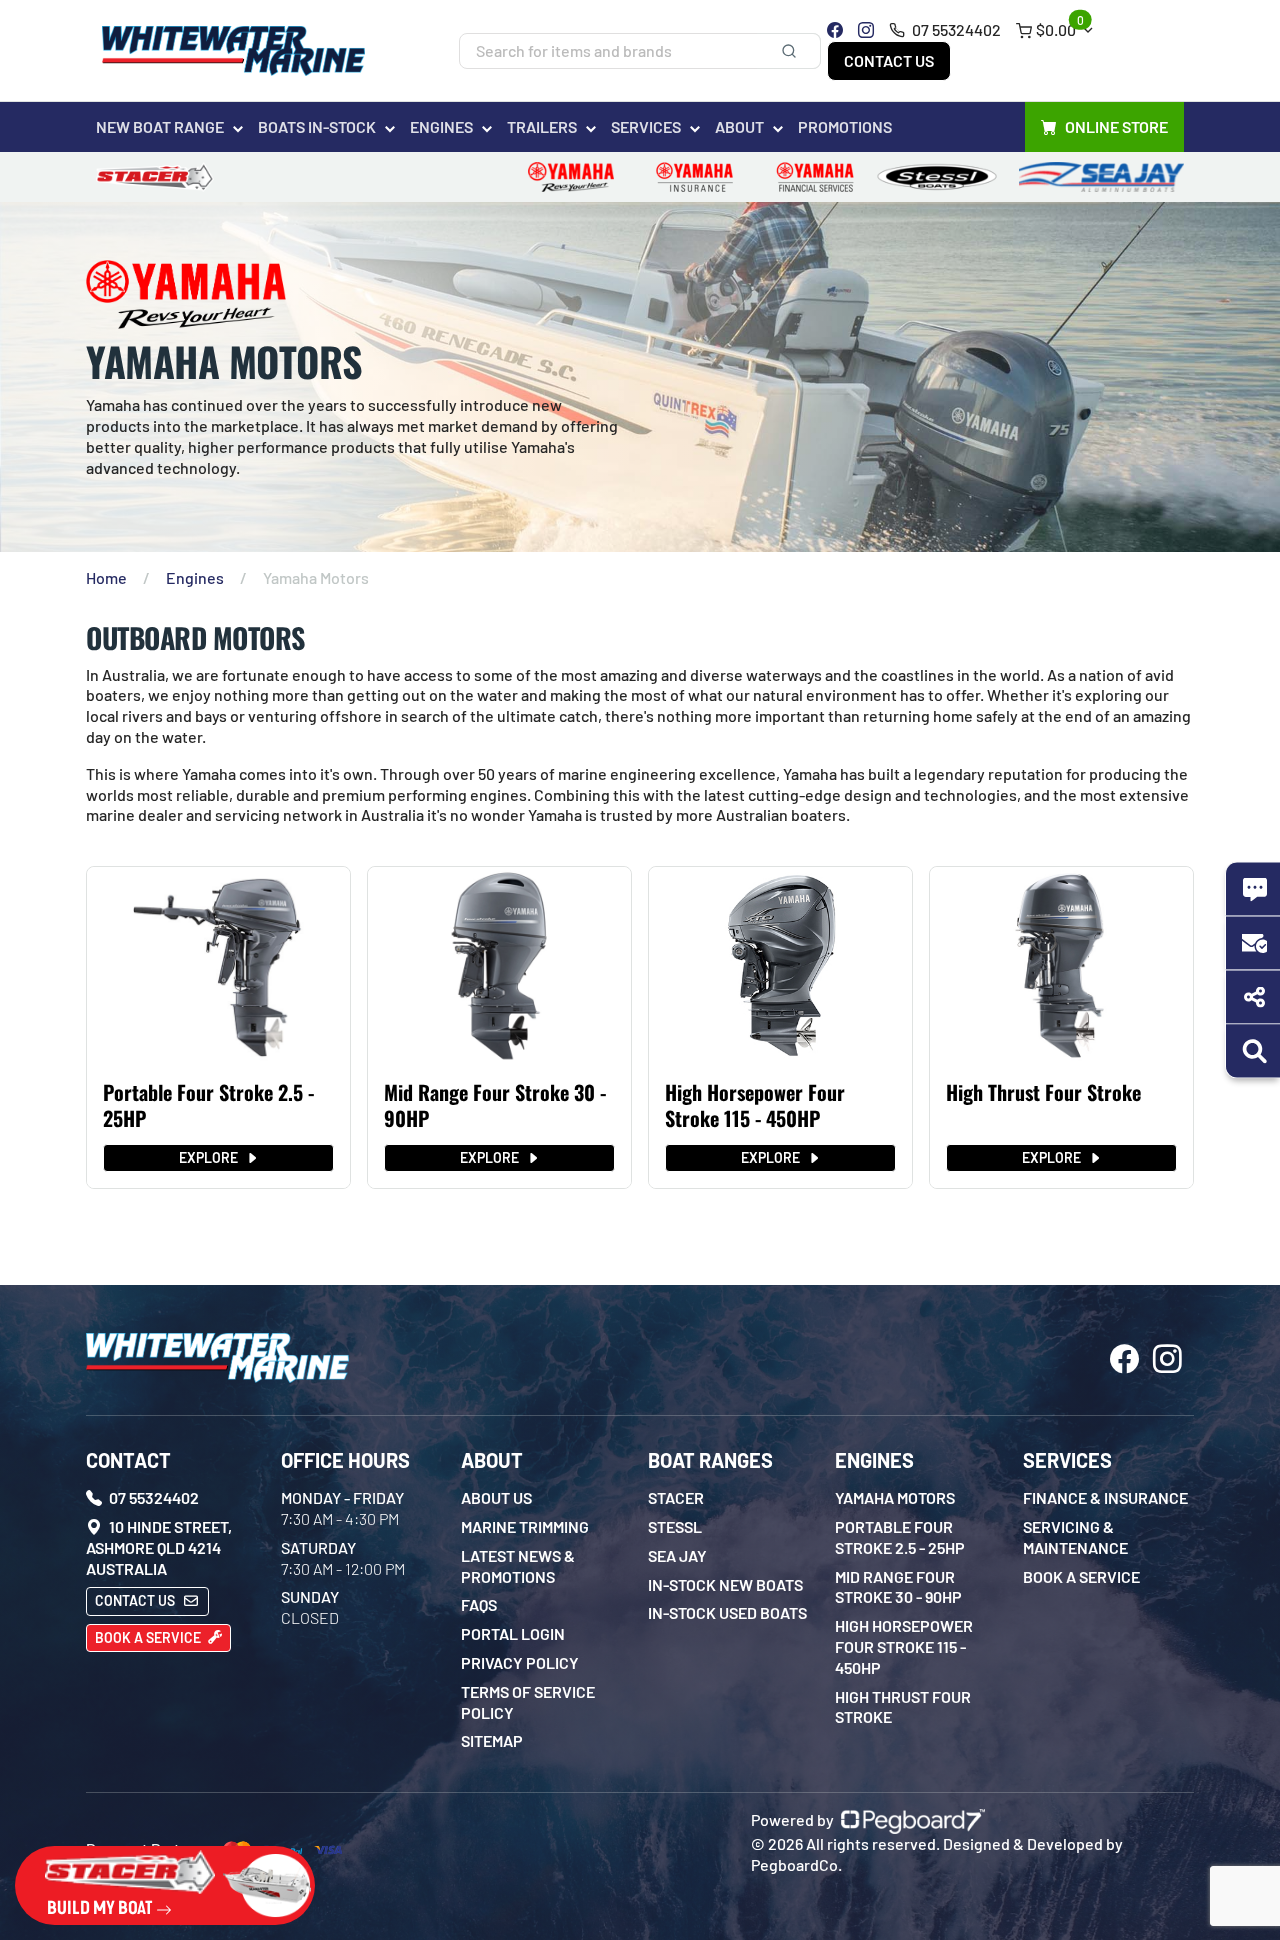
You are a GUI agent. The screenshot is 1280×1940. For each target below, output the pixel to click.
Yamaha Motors (895, 1497)
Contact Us (889, 60)
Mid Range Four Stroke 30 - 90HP (495, 1105)
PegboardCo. (796, 1864)
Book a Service (149, 1637)
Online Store (1116, 126)
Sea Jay (677, 1555)
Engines (195, 577)
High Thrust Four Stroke (1043, 1092)
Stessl (675, 1526)
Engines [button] (441, 126)
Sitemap (492, 1740)
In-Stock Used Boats (727, 1612)
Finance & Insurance (1105, 1497)
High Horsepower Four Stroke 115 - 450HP (755, 1105)
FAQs (479, 1604)
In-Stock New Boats (725, 1584)
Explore (210, 1157)
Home (106, 577)
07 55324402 (955, 29)
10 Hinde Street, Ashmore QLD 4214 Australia (159, 1547)
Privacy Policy (520, 1662)
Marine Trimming (525, 1526)
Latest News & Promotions (518, 1566)
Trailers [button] (542, 126)
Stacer (676, 1497)
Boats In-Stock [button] (317, 126)
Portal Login (513, 1633)
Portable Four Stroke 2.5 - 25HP (208, 1105)
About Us (496, 1497)
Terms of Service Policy (528, 1702)
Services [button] (646, 126)
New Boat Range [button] (160, 126)
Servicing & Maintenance (1075, 1537)
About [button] (739, 126)
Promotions (845, 126)
